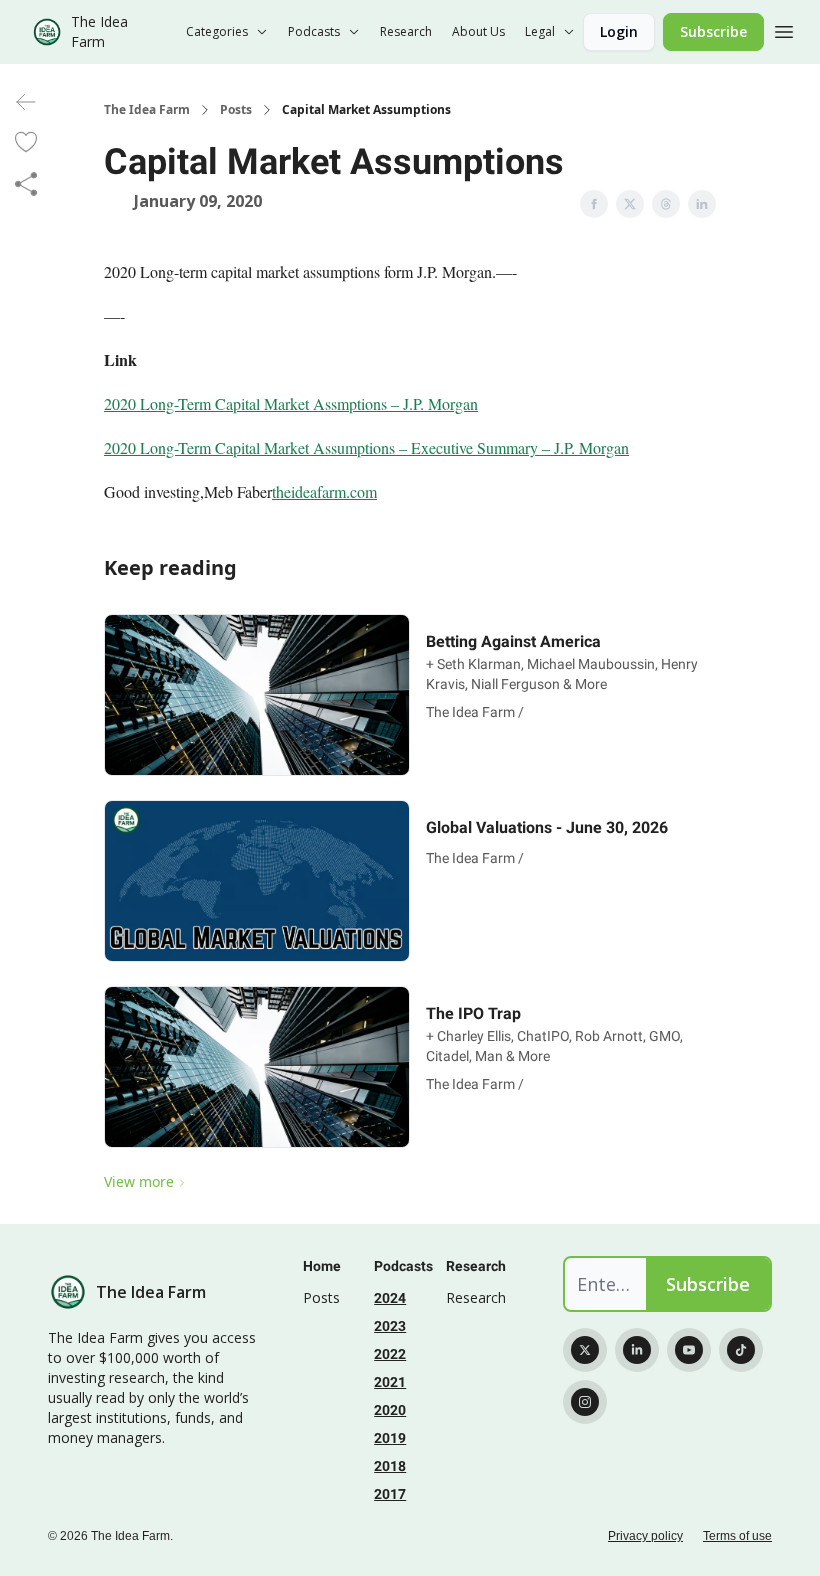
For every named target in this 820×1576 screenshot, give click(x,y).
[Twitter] (585, 1350)
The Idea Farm (147, 110)
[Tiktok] (741, 1350)
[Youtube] (689, 1350)
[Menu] (784, 29)
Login (619, 31)
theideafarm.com (324, 491)
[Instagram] (585, 1402)
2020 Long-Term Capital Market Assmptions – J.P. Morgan (291, 403)
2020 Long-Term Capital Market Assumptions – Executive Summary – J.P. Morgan (366, 447)
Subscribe (713, 31)
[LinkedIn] (637, 1350)
